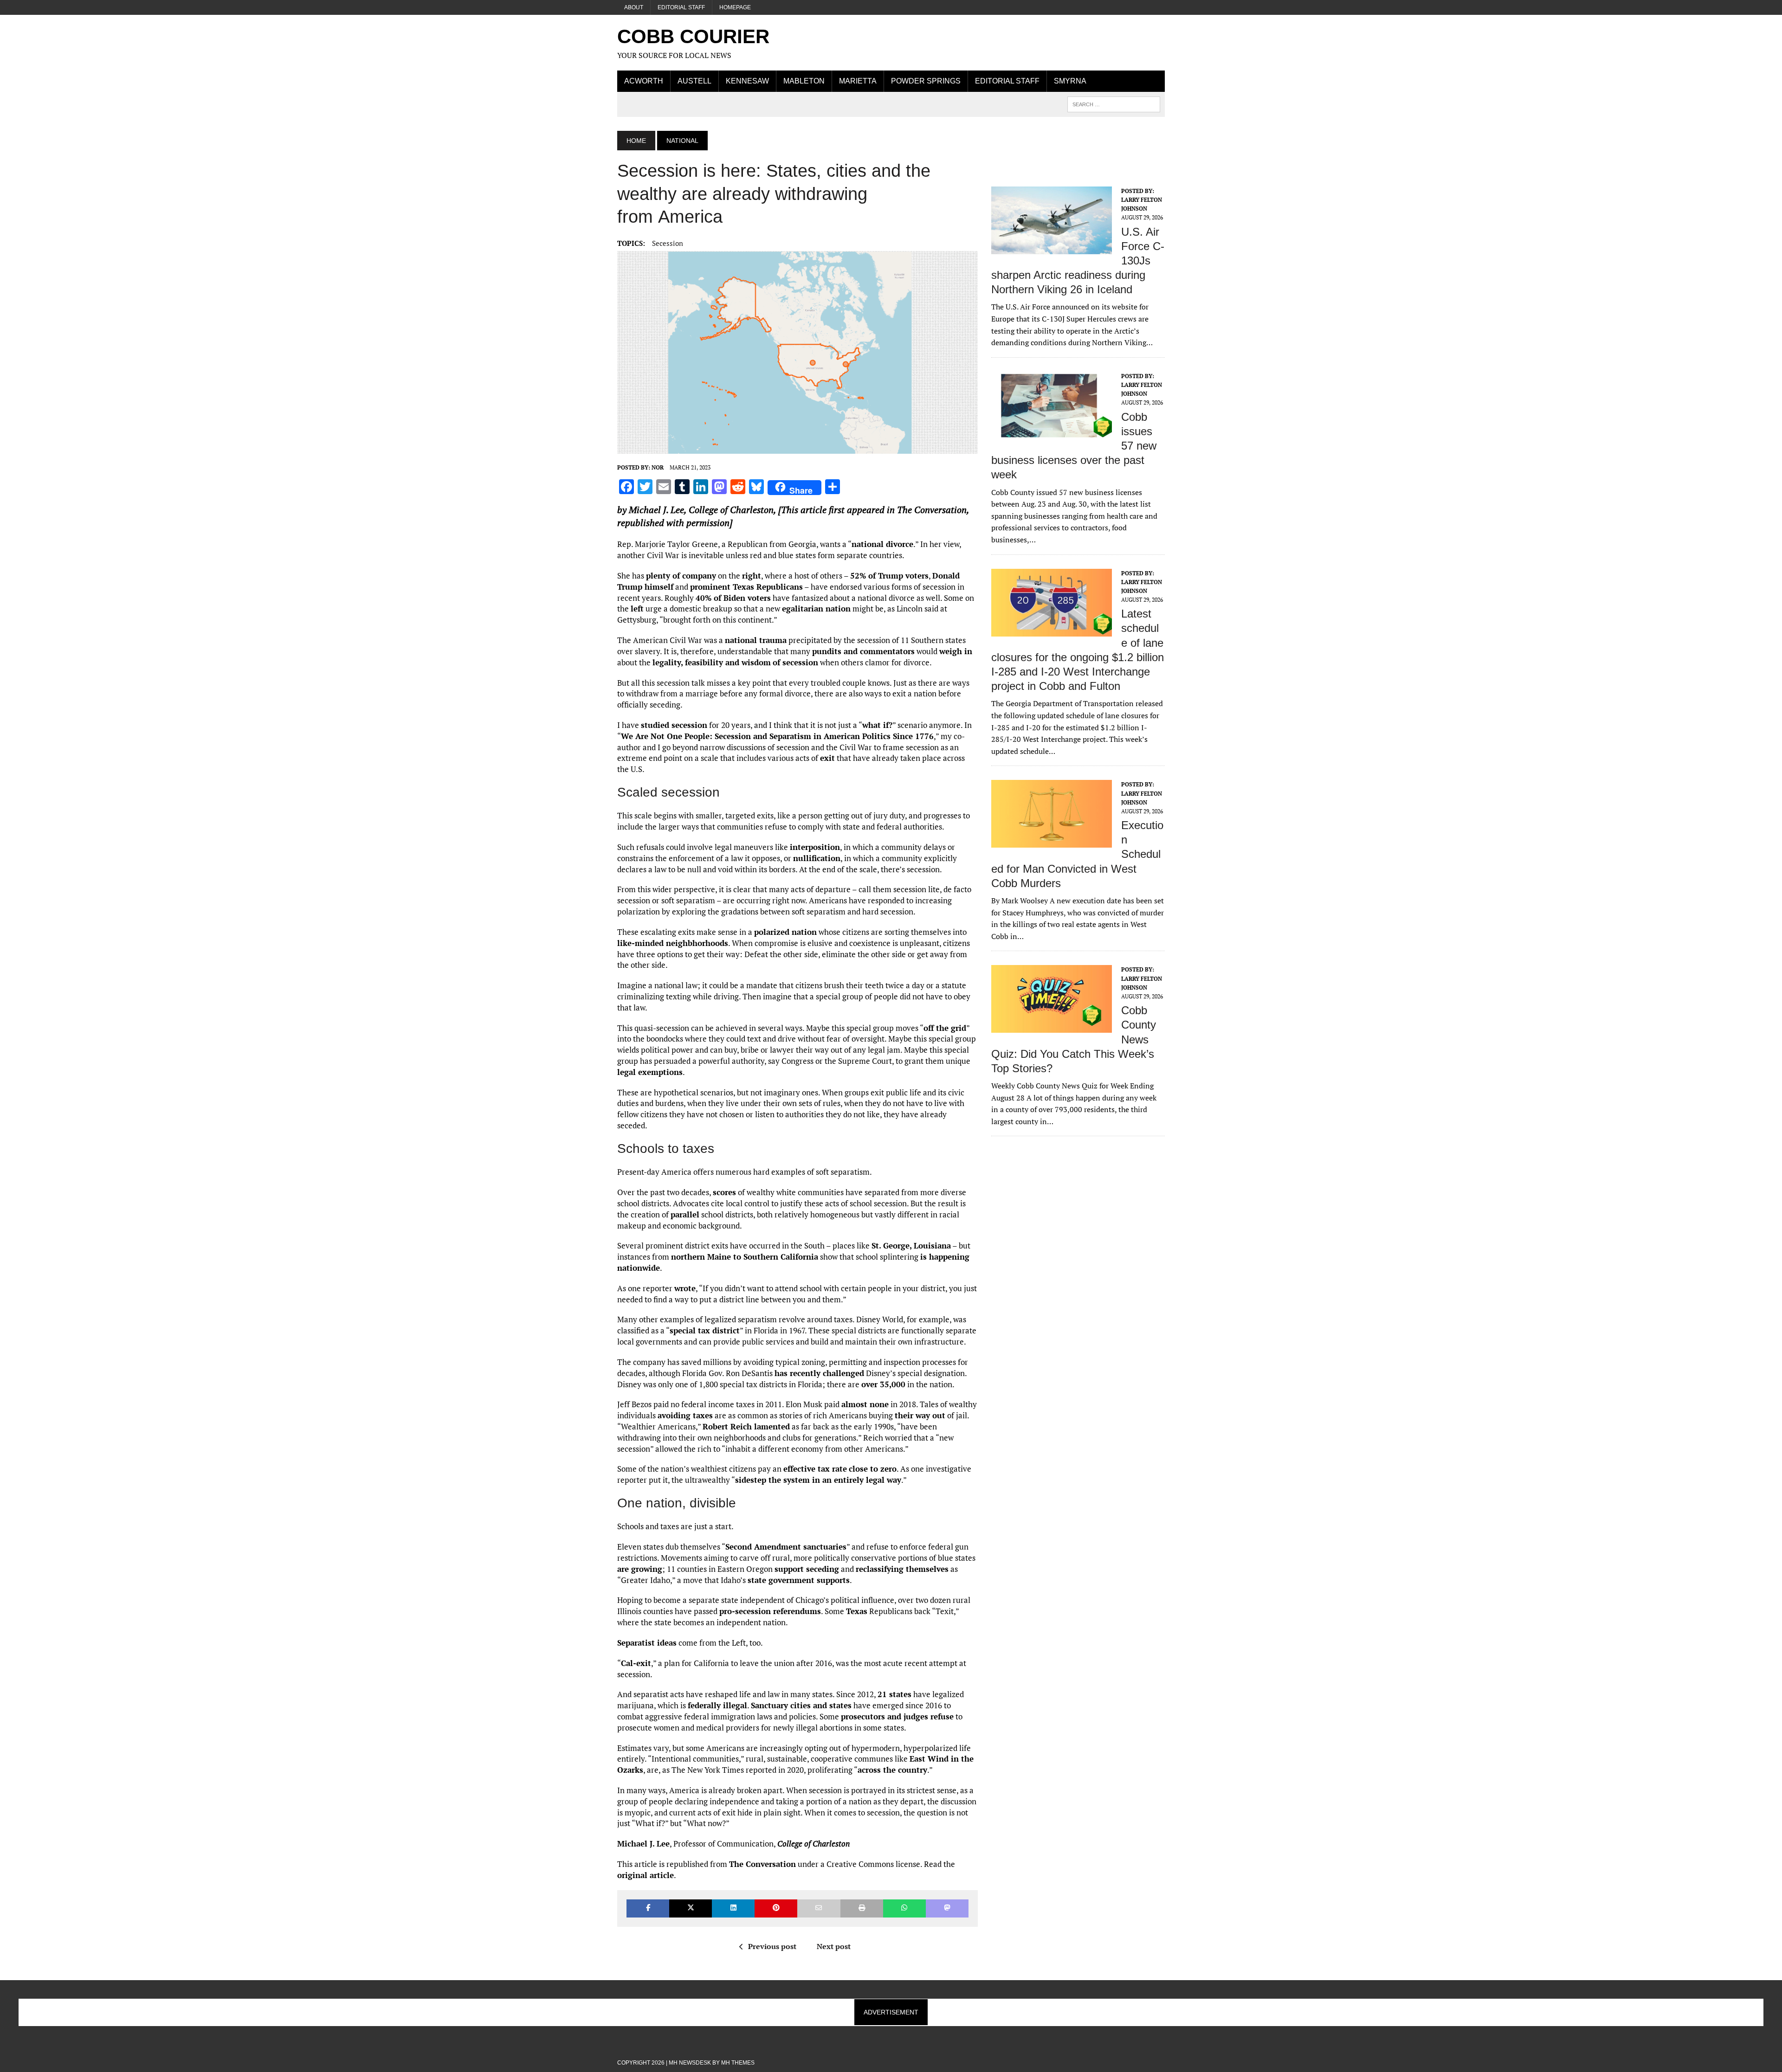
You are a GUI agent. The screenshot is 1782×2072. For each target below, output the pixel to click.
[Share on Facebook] (648, 1908)
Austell (694, 81)
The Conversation (762, 1864)
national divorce (882, 544)
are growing (640, 1569)
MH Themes (738, 2063)
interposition (815, 847)
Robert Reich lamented (746, 1426)
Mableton (804, 81)
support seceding (807, 1569)
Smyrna (1070, 81)
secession (668, 243)
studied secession (674, 725)
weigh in (956, 651)
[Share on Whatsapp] (904, 1908)
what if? (877, 725)
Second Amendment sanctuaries (786, 1547)
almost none (865, 1404)
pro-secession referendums (770, 1611)
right (752, 576)
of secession (795, 662)
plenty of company (681, 576)
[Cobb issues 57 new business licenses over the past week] (1052, 433)
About (634, 7)
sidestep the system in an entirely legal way (818, 1480)
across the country (892, 1770)
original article (646, 1875)
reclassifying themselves (902, 1569)
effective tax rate (815, 1469)
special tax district (705, 1330)
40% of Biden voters (733, 598)
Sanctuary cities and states (801, 1705)
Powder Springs (926, 81)
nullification (817, 858)
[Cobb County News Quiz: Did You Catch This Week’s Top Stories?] (1052, 1027)
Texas (857, 1611)
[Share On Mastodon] (947, 1908)
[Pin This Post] (776, 1908)
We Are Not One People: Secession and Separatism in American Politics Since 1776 (777, 736)
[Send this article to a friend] (819, 1908)
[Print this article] (862, 1908)
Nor (658, 467)
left (637, 608)
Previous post (772, 1946)
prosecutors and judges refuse (897, 1716)
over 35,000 (883, 1384)
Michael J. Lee (656, 510)
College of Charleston (731, 510)
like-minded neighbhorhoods (673, 943)
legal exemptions (650, 1072)
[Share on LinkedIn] (733, 1908)
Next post (834, 1946)
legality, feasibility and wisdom (712, 662)
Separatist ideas (647, 1643)
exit (827, 758)
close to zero (873, 1469)
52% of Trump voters (889, 576)
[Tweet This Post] (691, 1908)
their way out (920, 1415)
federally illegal (717, 1705)
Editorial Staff (681, 7)
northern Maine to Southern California (745, 1257)
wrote (685, 1288)
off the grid (945, 1028)
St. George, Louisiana (911, 1245)
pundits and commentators (863, 651)
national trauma (756, 640)
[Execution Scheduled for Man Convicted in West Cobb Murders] (1052, 842)
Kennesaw (747, 81)
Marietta (858, 81)
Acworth (644, 81)
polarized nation (785, 932)
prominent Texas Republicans (746, 587)
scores (724, 1192)
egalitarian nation (816, 608)
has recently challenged (819, 1373)
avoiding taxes (685, 1415)
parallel (685, 1214)
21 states (894, 1694)
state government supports (799, 1580)
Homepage (735, 7)
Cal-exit (636, 1663)
